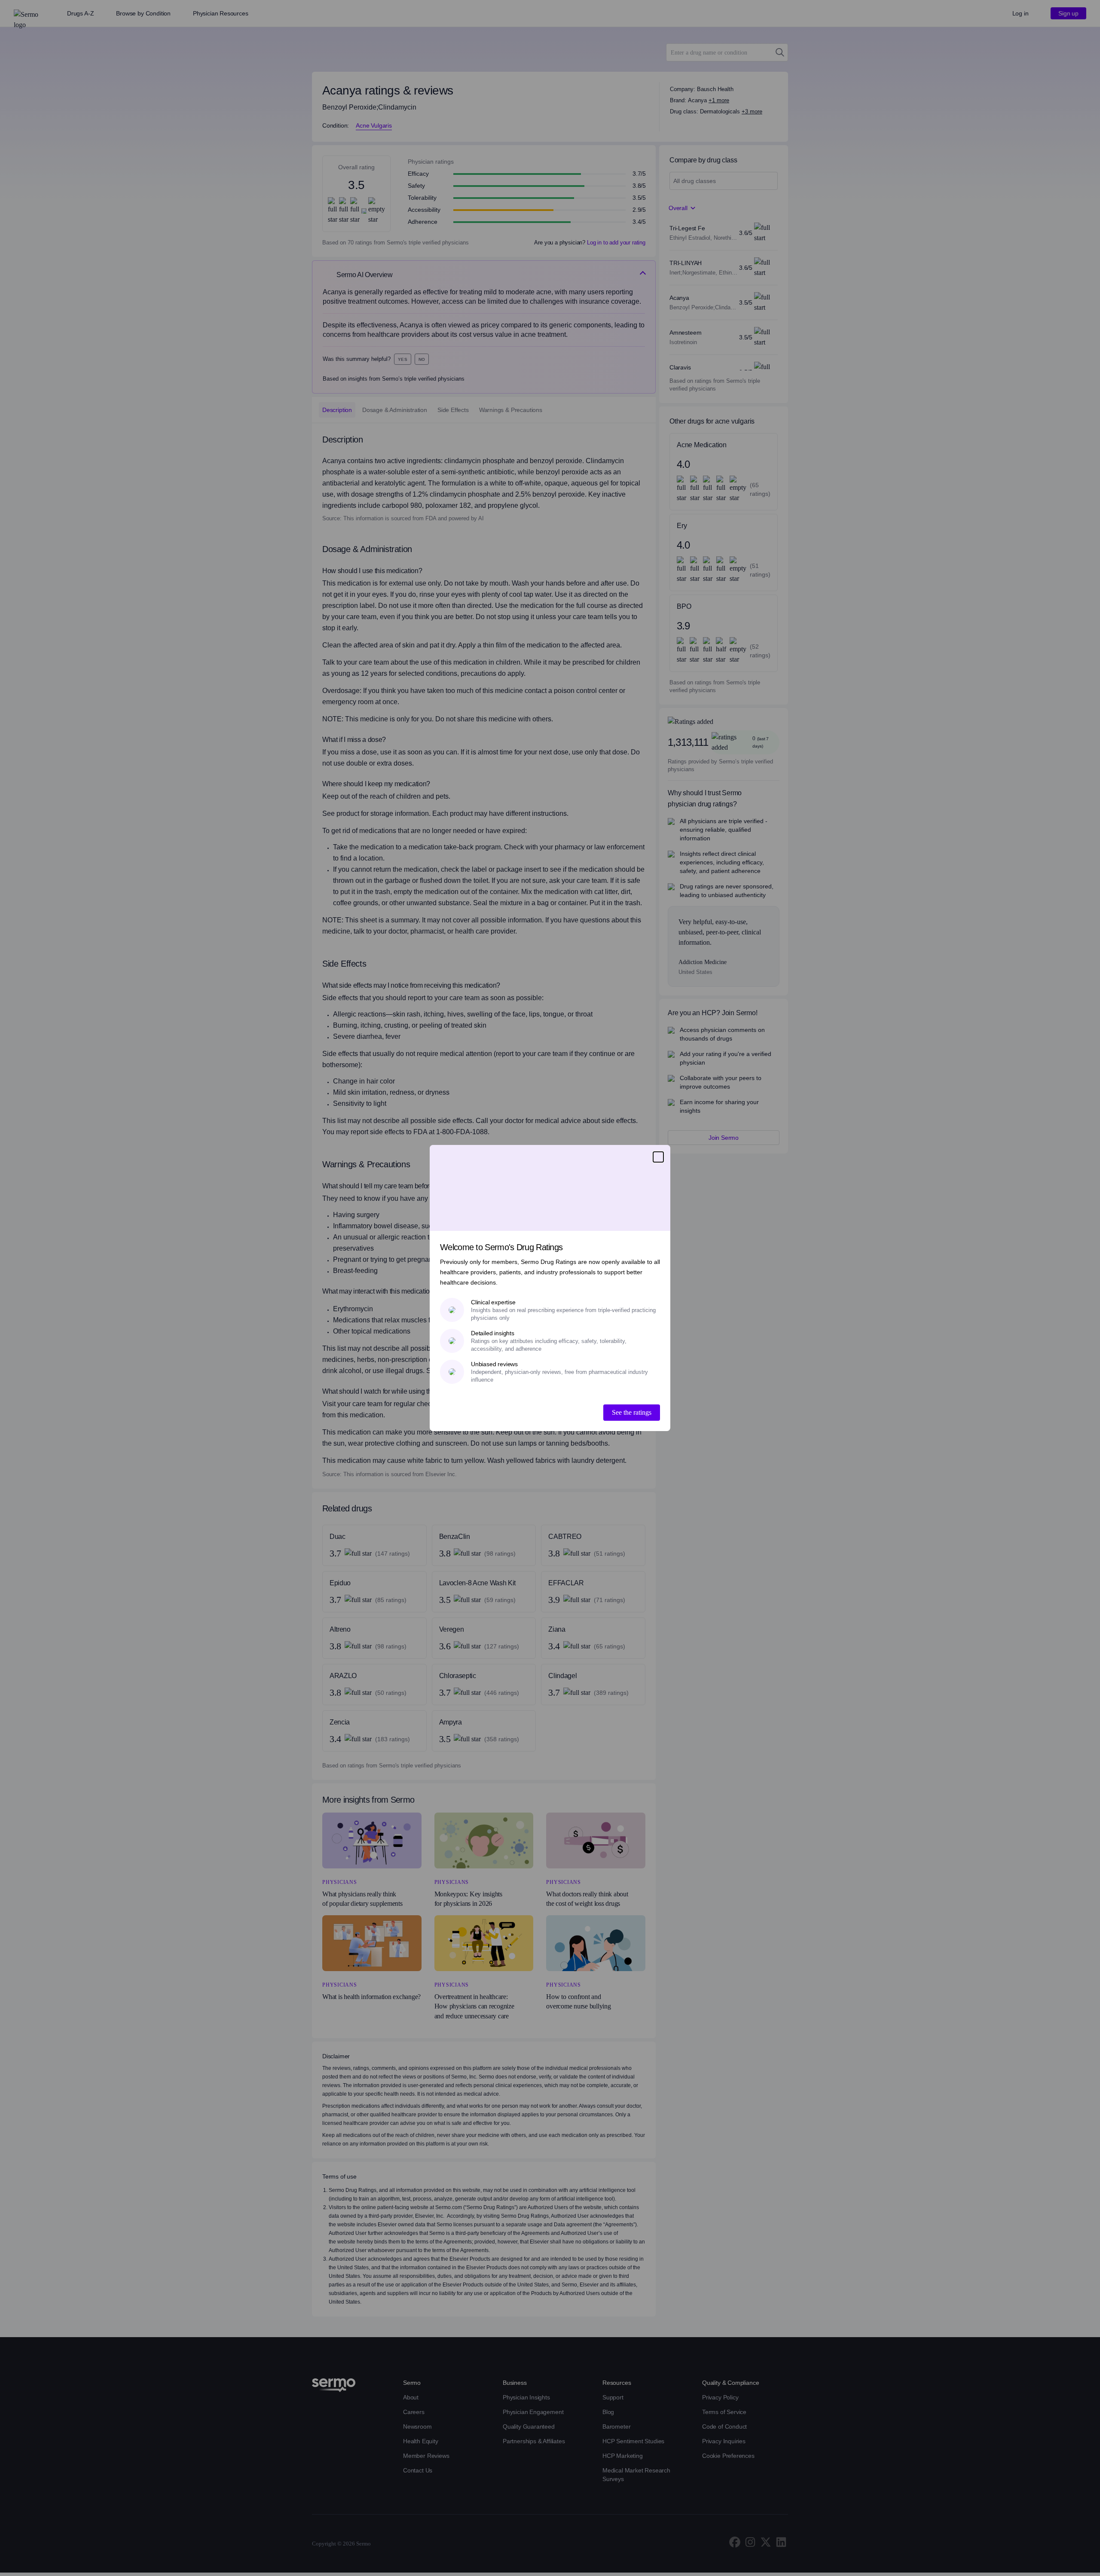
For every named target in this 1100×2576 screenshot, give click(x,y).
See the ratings (632, 1412)
